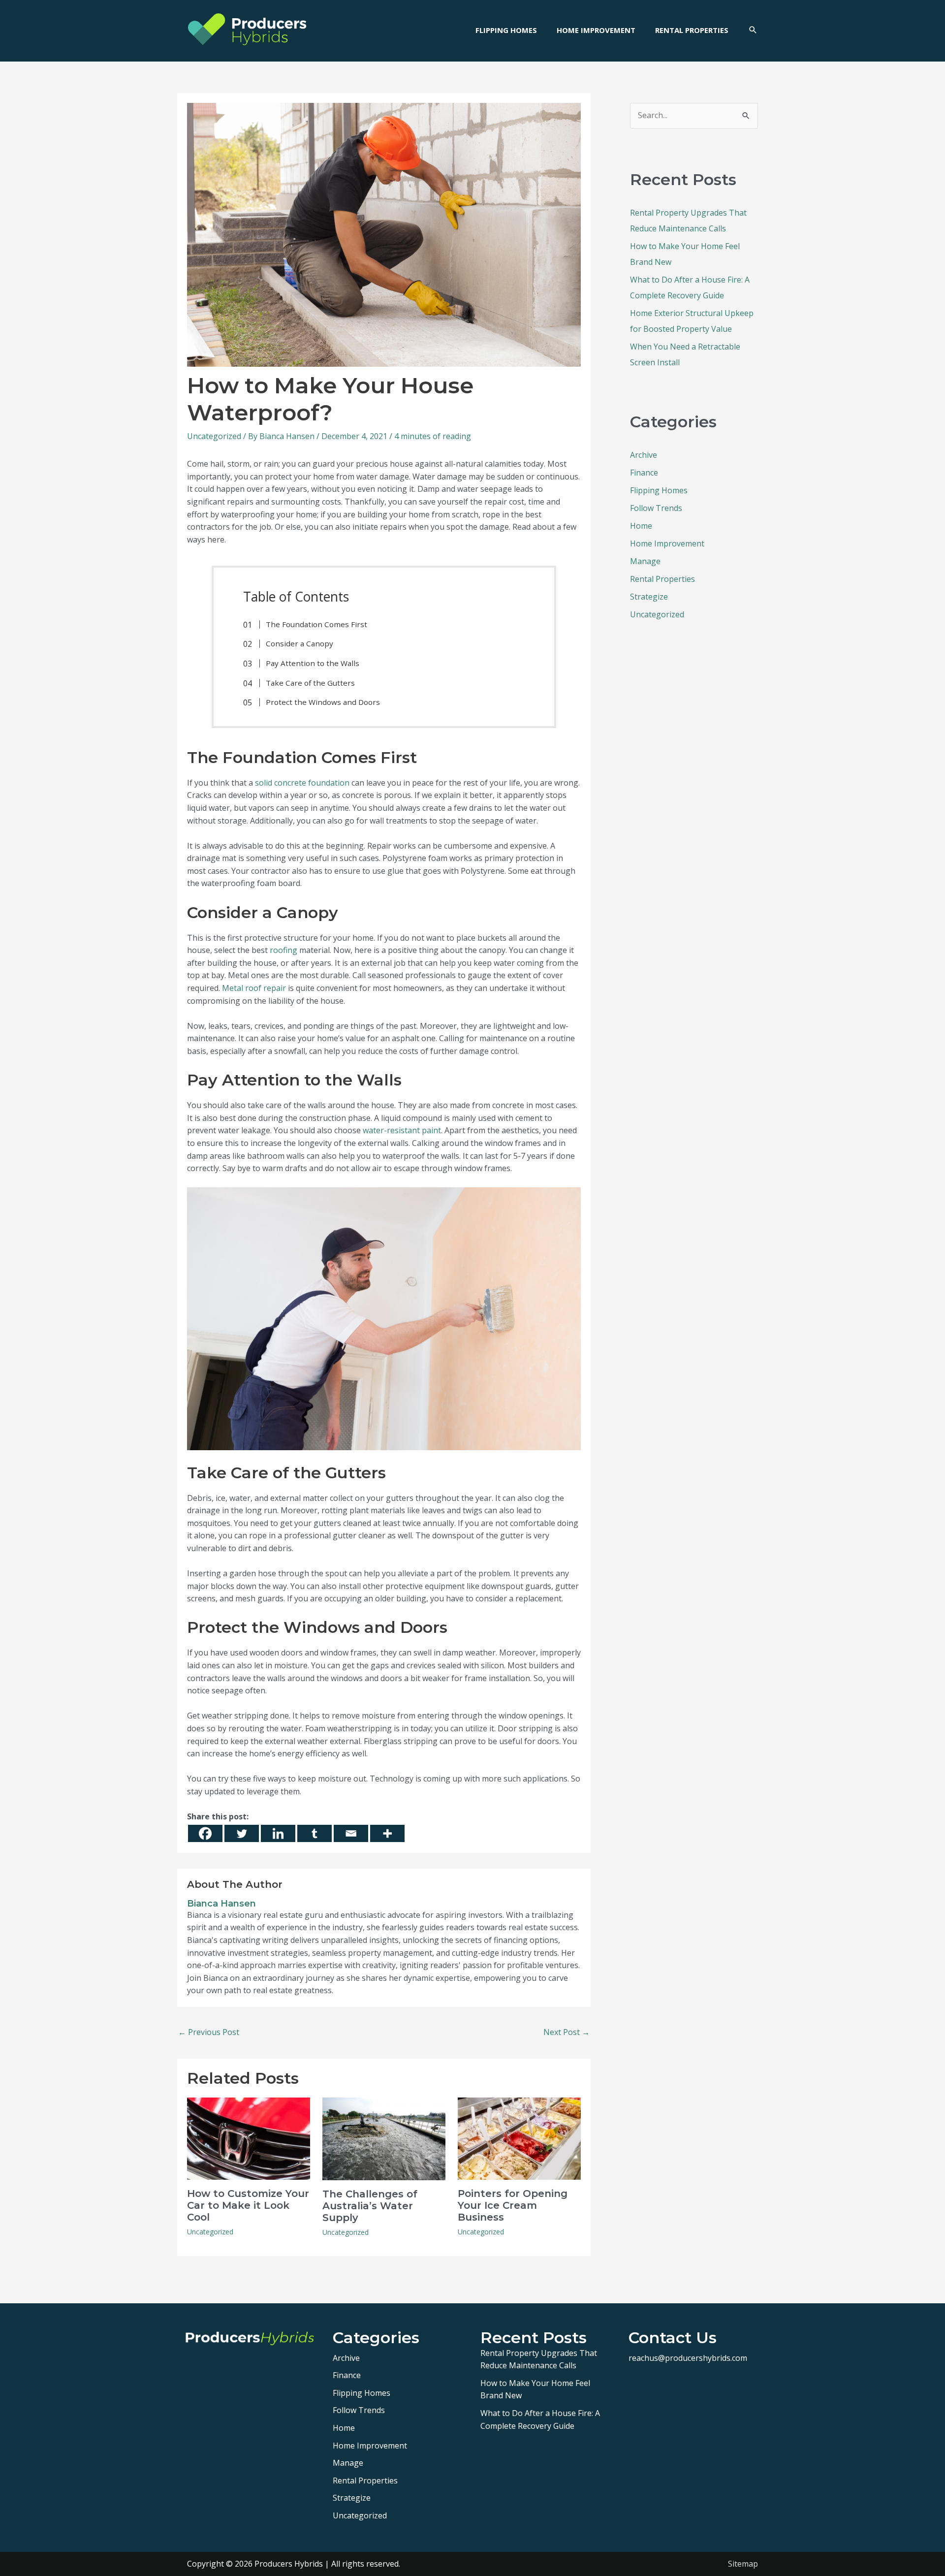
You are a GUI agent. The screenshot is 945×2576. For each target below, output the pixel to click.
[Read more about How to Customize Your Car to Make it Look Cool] (249, 2138)
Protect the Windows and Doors (323, 702)
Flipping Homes (659, 490)
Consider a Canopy (299, 643)
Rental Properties (662, 579)
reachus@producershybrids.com (688, 2358)
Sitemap (743, 2564)
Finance (644, 473)
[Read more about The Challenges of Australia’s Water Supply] (384, 2138)
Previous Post (209, 2032)
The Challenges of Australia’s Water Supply (370, 2206)
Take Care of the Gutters (310, 683)
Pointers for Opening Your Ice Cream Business (513, 2205)
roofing (283, 950)
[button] (753, 30)
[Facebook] (205, 1833)
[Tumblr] (315, 1833)
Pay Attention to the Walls (313, 663)
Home (641, 526)
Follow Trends (656, 508)
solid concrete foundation (302, 783)
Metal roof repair (254, 988)
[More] (387, 1833)
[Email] (351, 1833)
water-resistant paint (402, 1130)
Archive (644, 455)
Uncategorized (214, 436)
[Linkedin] (278, 1833)
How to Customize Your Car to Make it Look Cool (248, 2205)
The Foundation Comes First (316, 624)
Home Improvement (667, 543)
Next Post (567, 2032)
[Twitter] (242, 1833)
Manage (645, 561)
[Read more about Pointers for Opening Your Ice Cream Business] (519, 2138)
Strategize (649, 597)
